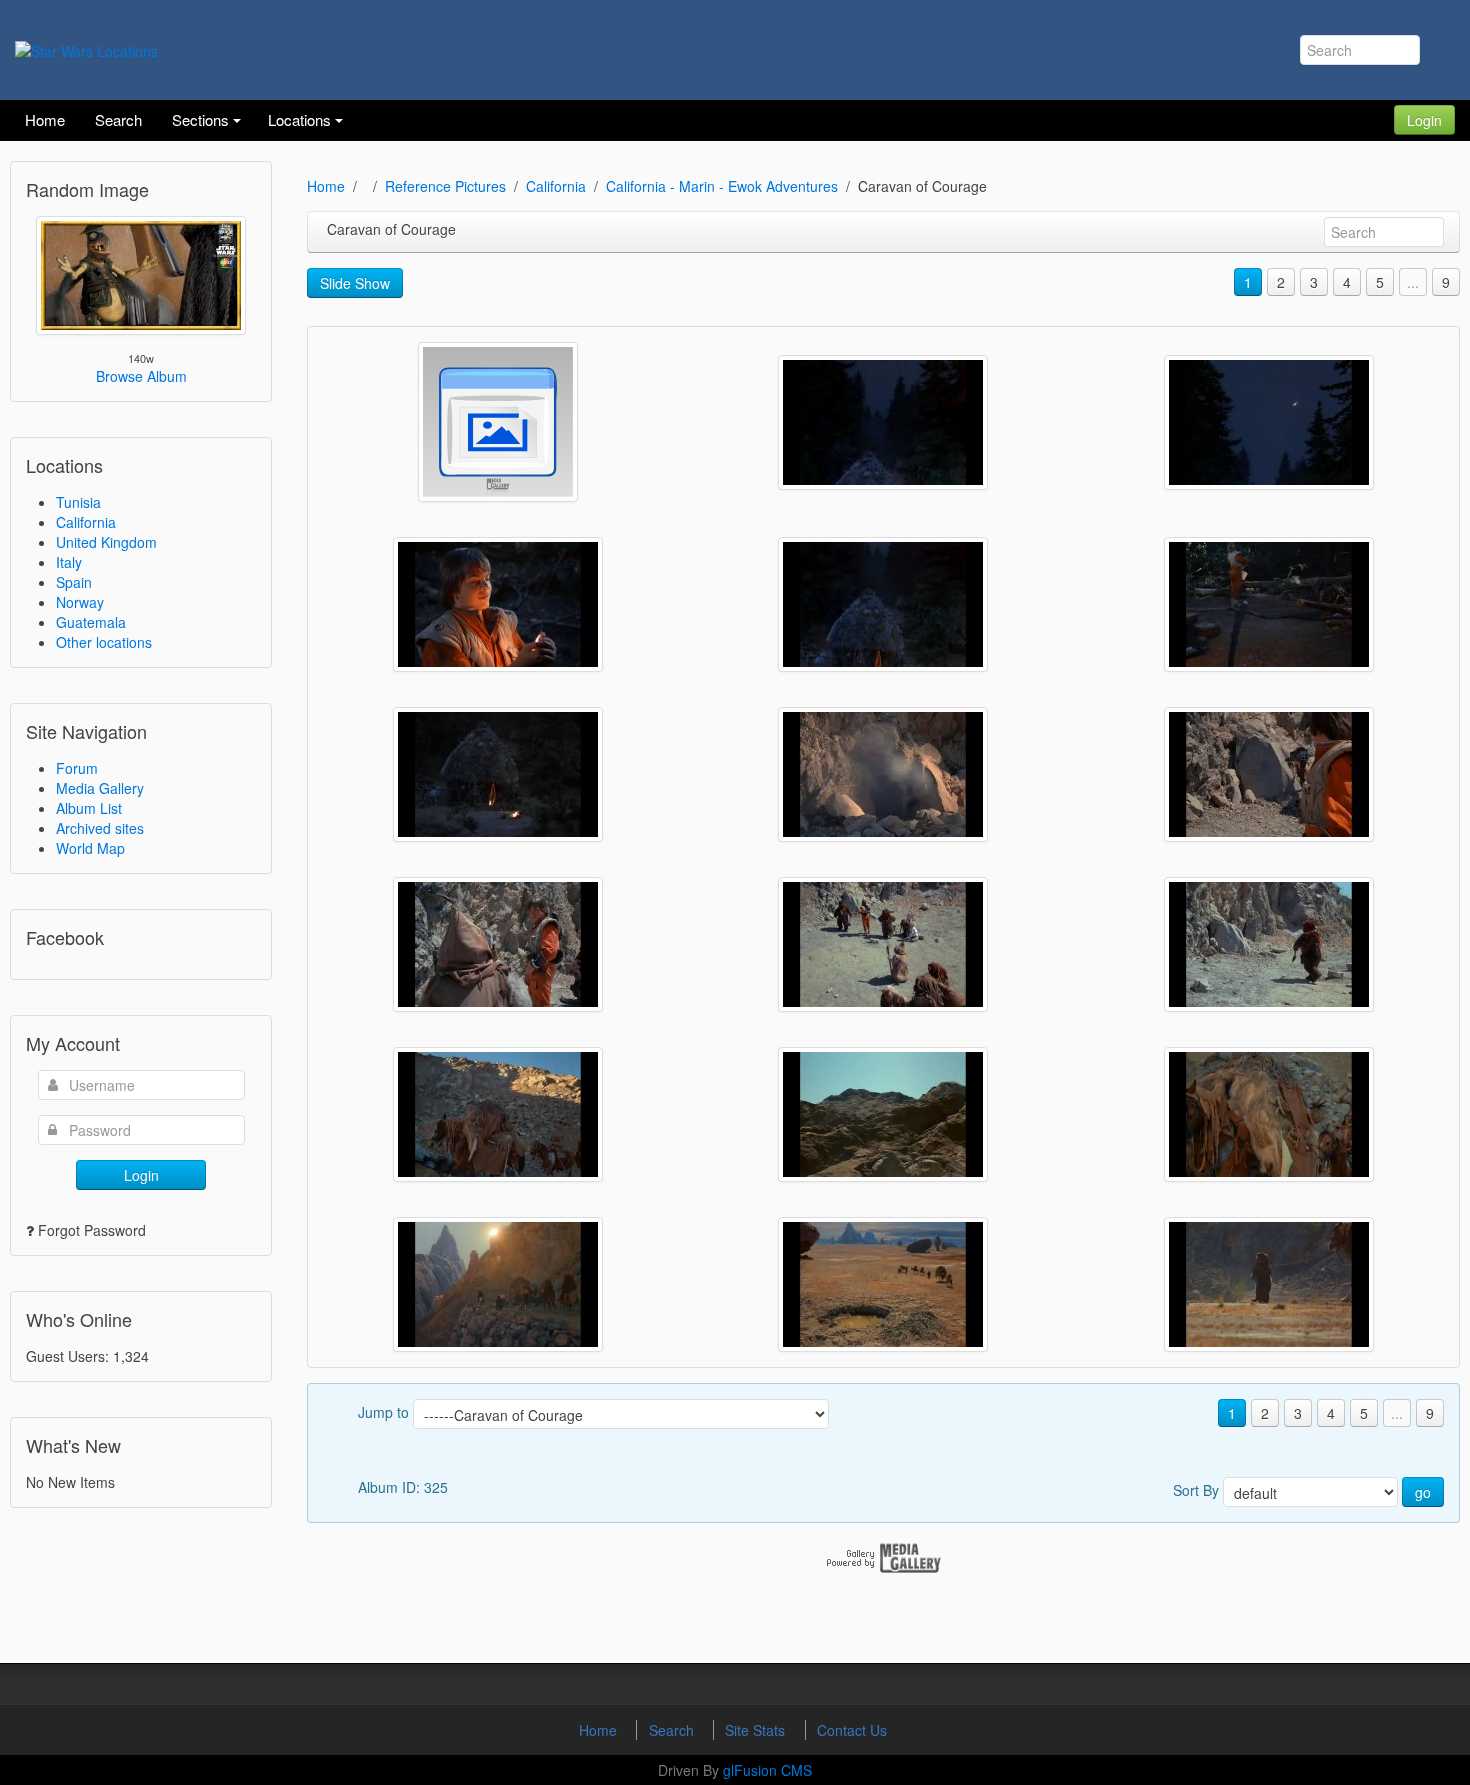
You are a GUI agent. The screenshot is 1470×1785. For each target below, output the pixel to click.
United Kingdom (106, 542)
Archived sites (100, 828)
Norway (80, 602)
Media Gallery (100, 788)
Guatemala (91, 622)
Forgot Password (92, 1230)
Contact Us (852, 1730)
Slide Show (355, 283)
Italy (69, 562)
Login (1424, 120)
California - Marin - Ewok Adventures (722, 186)
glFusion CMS (767, 1770)
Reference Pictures (445, 186)
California (86, 522)
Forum (77, 768)
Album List (89, 808)
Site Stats (757, 1730)
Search (673, 1730)
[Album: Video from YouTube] (498, 422)
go (1423, 1492)
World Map (90, 848)
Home (326, 186)
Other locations (104, 642)
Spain (74, 582)
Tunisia (78, 502)
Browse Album (141, 376)
